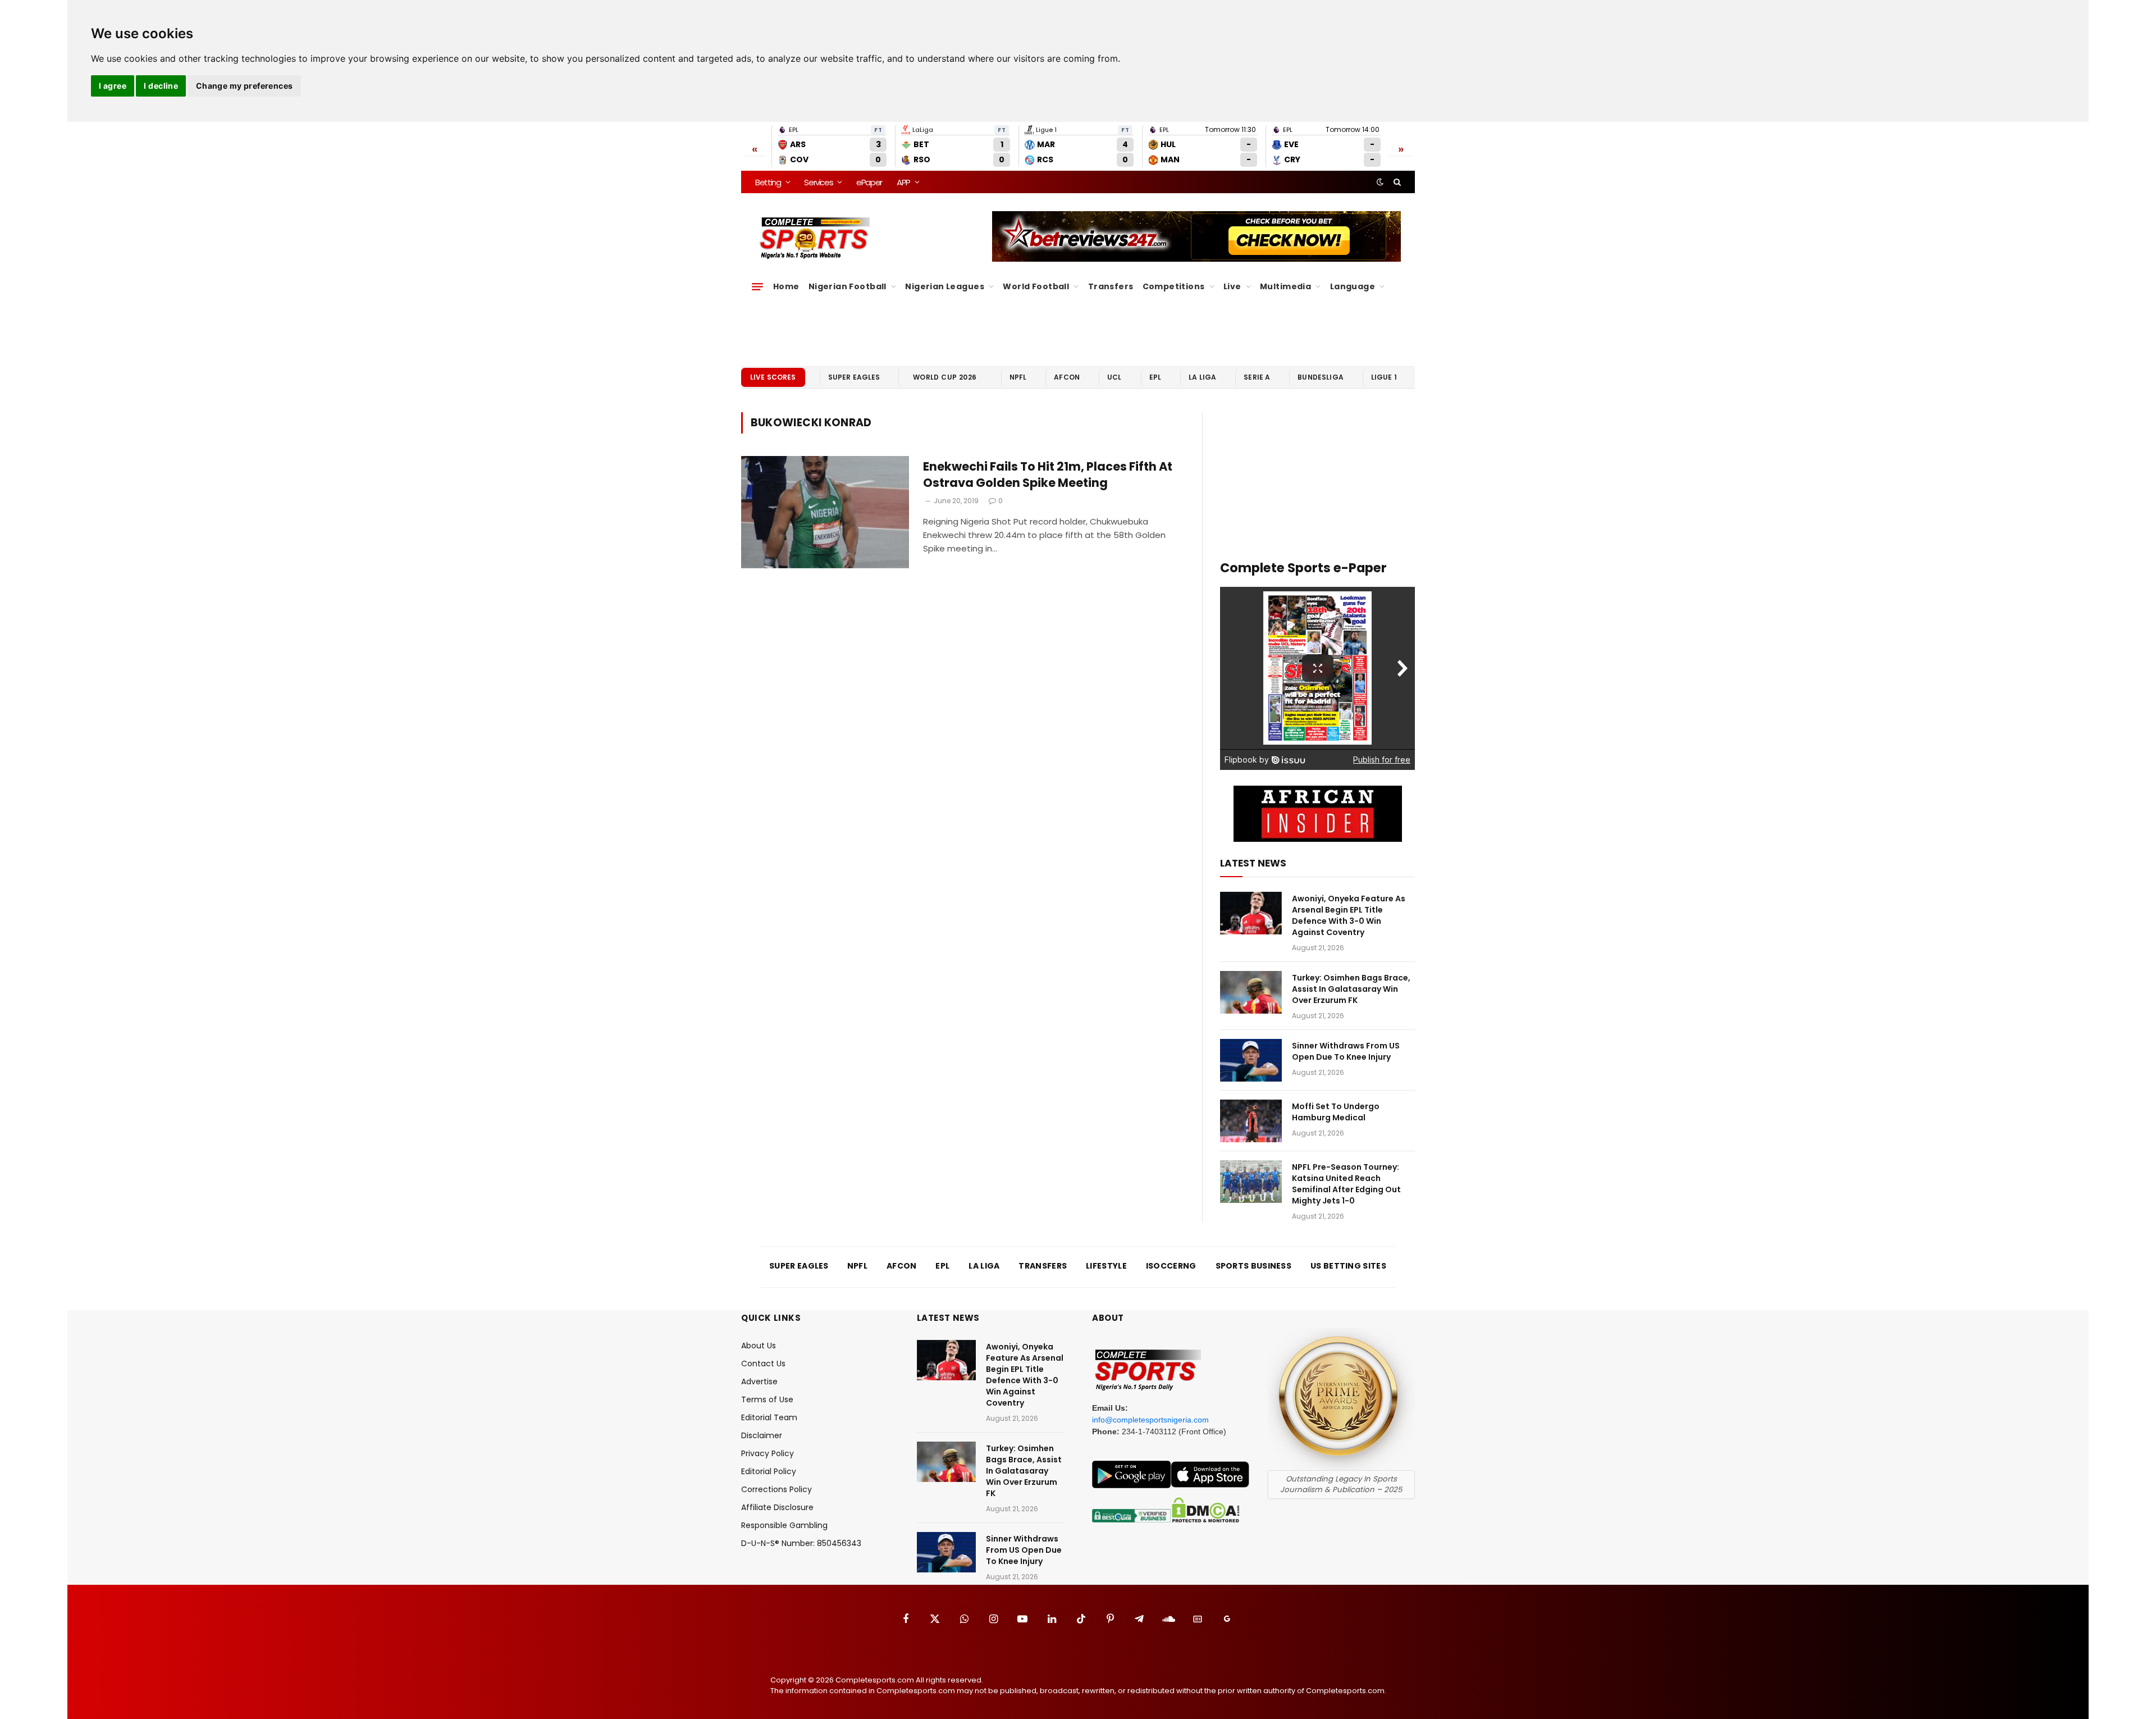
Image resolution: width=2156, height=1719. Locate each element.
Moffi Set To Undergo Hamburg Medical (1336, 1112)
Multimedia (1285, 286)
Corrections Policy (776, 1489)
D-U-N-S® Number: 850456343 (801, 1543)
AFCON (1067, 377)
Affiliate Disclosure (777, 1507)
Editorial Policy (769, 1471)
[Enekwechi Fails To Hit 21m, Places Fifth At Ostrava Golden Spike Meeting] (825, 512)
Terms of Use (767, 1399)
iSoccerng (1171, 1266)
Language (1353, 286)
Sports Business (1254, 1266)
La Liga (1202, 377)
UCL (1114, 377)
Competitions (1174, 286)
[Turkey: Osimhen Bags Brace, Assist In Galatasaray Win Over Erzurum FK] (1251, 992)
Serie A (1257, 377)
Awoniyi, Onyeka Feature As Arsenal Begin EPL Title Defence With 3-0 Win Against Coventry (1349, 915)
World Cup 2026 (945, 377)
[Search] (1396, 182)
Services (818, 182)
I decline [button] (161, 86)
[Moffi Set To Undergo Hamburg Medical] (1251, 1121)
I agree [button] (113, 86)
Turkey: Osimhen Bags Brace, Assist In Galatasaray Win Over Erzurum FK (1351, 989)
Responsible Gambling (784, 1525)
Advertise (759, 1381)
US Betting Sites (1348, 1266)
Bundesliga (1321, 377)
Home (786, 286)
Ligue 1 (1384, 377)
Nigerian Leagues (945, 286)
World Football (1036, 286)
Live (1232, 286)
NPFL (1018, 377)
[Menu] (757, 286)
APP (903, 182)
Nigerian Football (848, 286)
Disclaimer (762, 1435)
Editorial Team (769, 1417)
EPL (1155, 377)
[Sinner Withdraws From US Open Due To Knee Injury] (1251, 1060)
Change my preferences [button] (245, 86)
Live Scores (773, 377)
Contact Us (763, 1364)
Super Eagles (854, 377)
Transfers (1111, 286)
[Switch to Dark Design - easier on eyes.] (1380, 182)
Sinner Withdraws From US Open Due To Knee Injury (1346, 1051)
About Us (759, 1346)
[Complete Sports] (815, 238)
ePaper (869, 182)
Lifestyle (1106, 1266)
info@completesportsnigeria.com (1150, 1420)
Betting (768, 182)
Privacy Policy (768, 1453)
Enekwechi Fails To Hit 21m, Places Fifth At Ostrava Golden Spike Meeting (1048, 475)
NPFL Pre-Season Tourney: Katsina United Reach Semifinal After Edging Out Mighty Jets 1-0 (1346, 1184)
